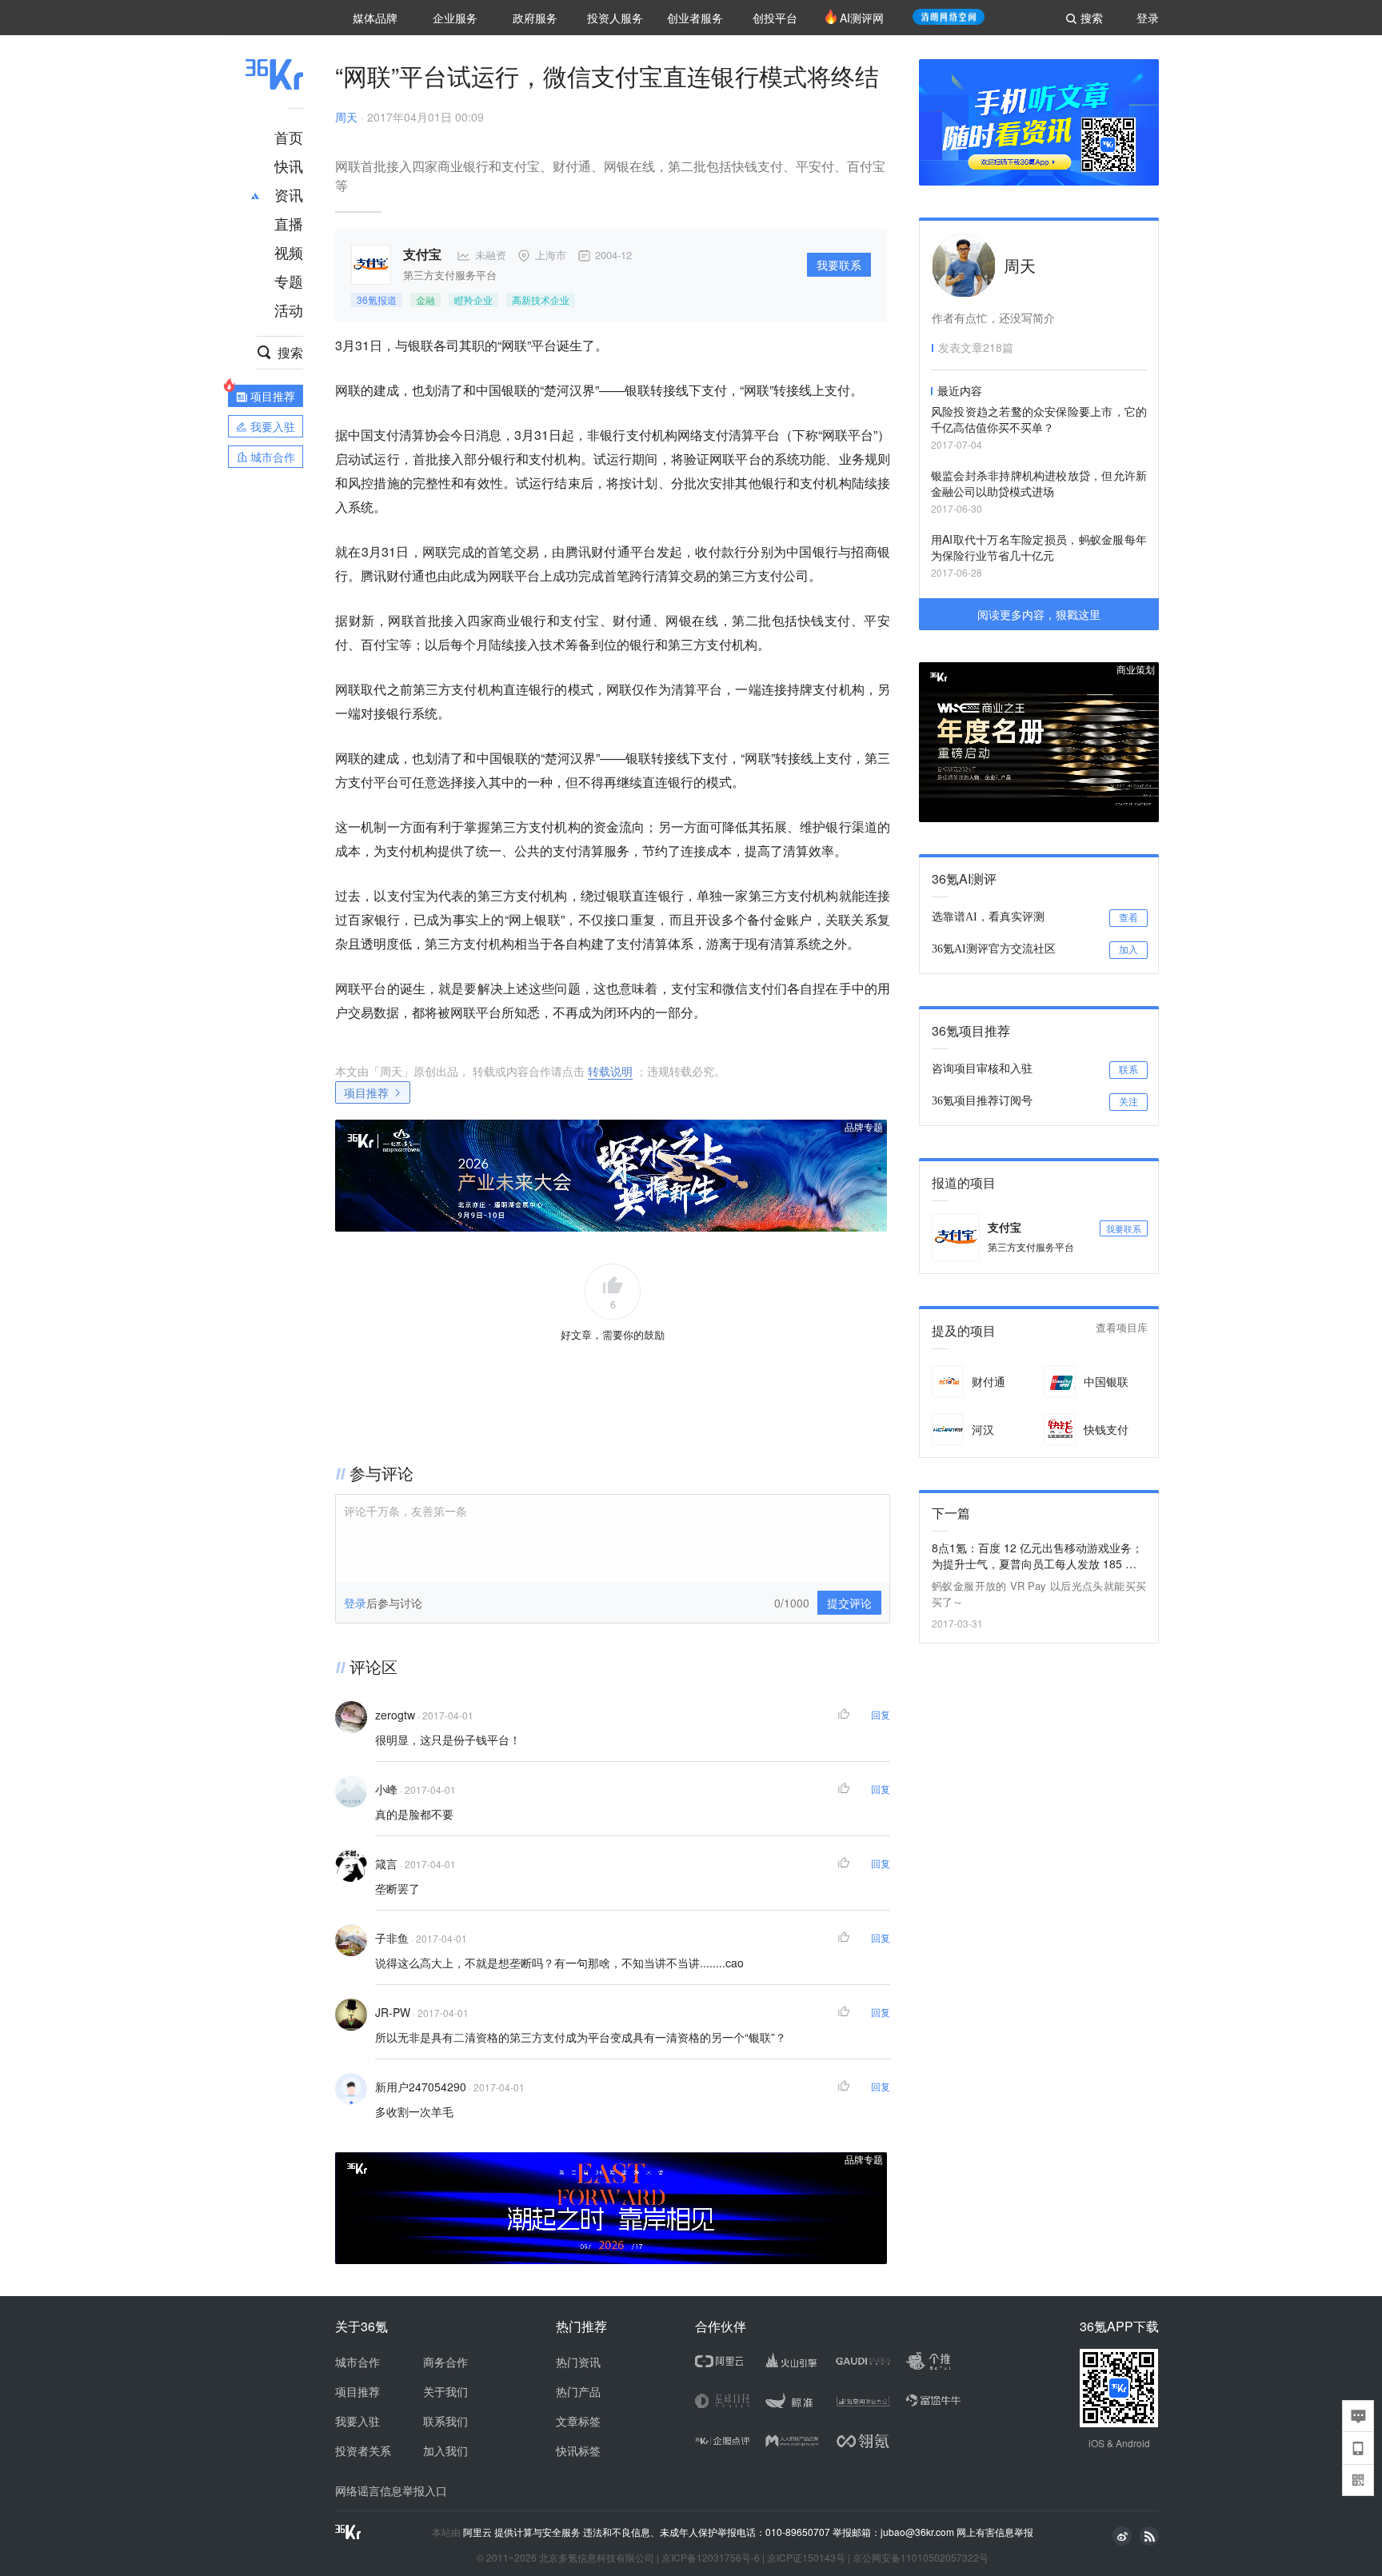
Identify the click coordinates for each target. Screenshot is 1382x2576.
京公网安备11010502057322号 (921, 2557)
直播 (289, 223)
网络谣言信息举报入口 (391, 2490)
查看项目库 (1122, 1328)
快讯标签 (578, 2450)
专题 (289, 281)
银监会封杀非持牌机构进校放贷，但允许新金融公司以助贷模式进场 (1039, 483)
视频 (289, 252)
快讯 (289, 166)
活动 (289, 310)
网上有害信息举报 (995, 2532)
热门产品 (578, 2391)
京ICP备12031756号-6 (711, 2557)
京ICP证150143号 (806, 2557)
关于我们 (445, 2391)
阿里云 (479, 2532)
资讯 (289, 194)
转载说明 (610, 1071)
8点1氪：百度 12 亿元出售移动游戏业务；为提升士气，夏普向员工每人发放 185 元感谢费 (1037, 1556)
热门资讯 (578, 2362)
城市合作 (357, 2362)
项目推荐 (366, 1092)
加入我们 (445, 2450)
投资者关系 (363, 2450)
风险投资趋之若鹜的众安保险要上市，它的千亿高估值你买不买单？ (1039, 419)
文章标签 (578, 2421)
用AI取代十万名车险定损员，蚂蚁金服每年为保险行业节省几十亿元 (1039, 547)
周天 (346, 117)
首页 (289, 137)
